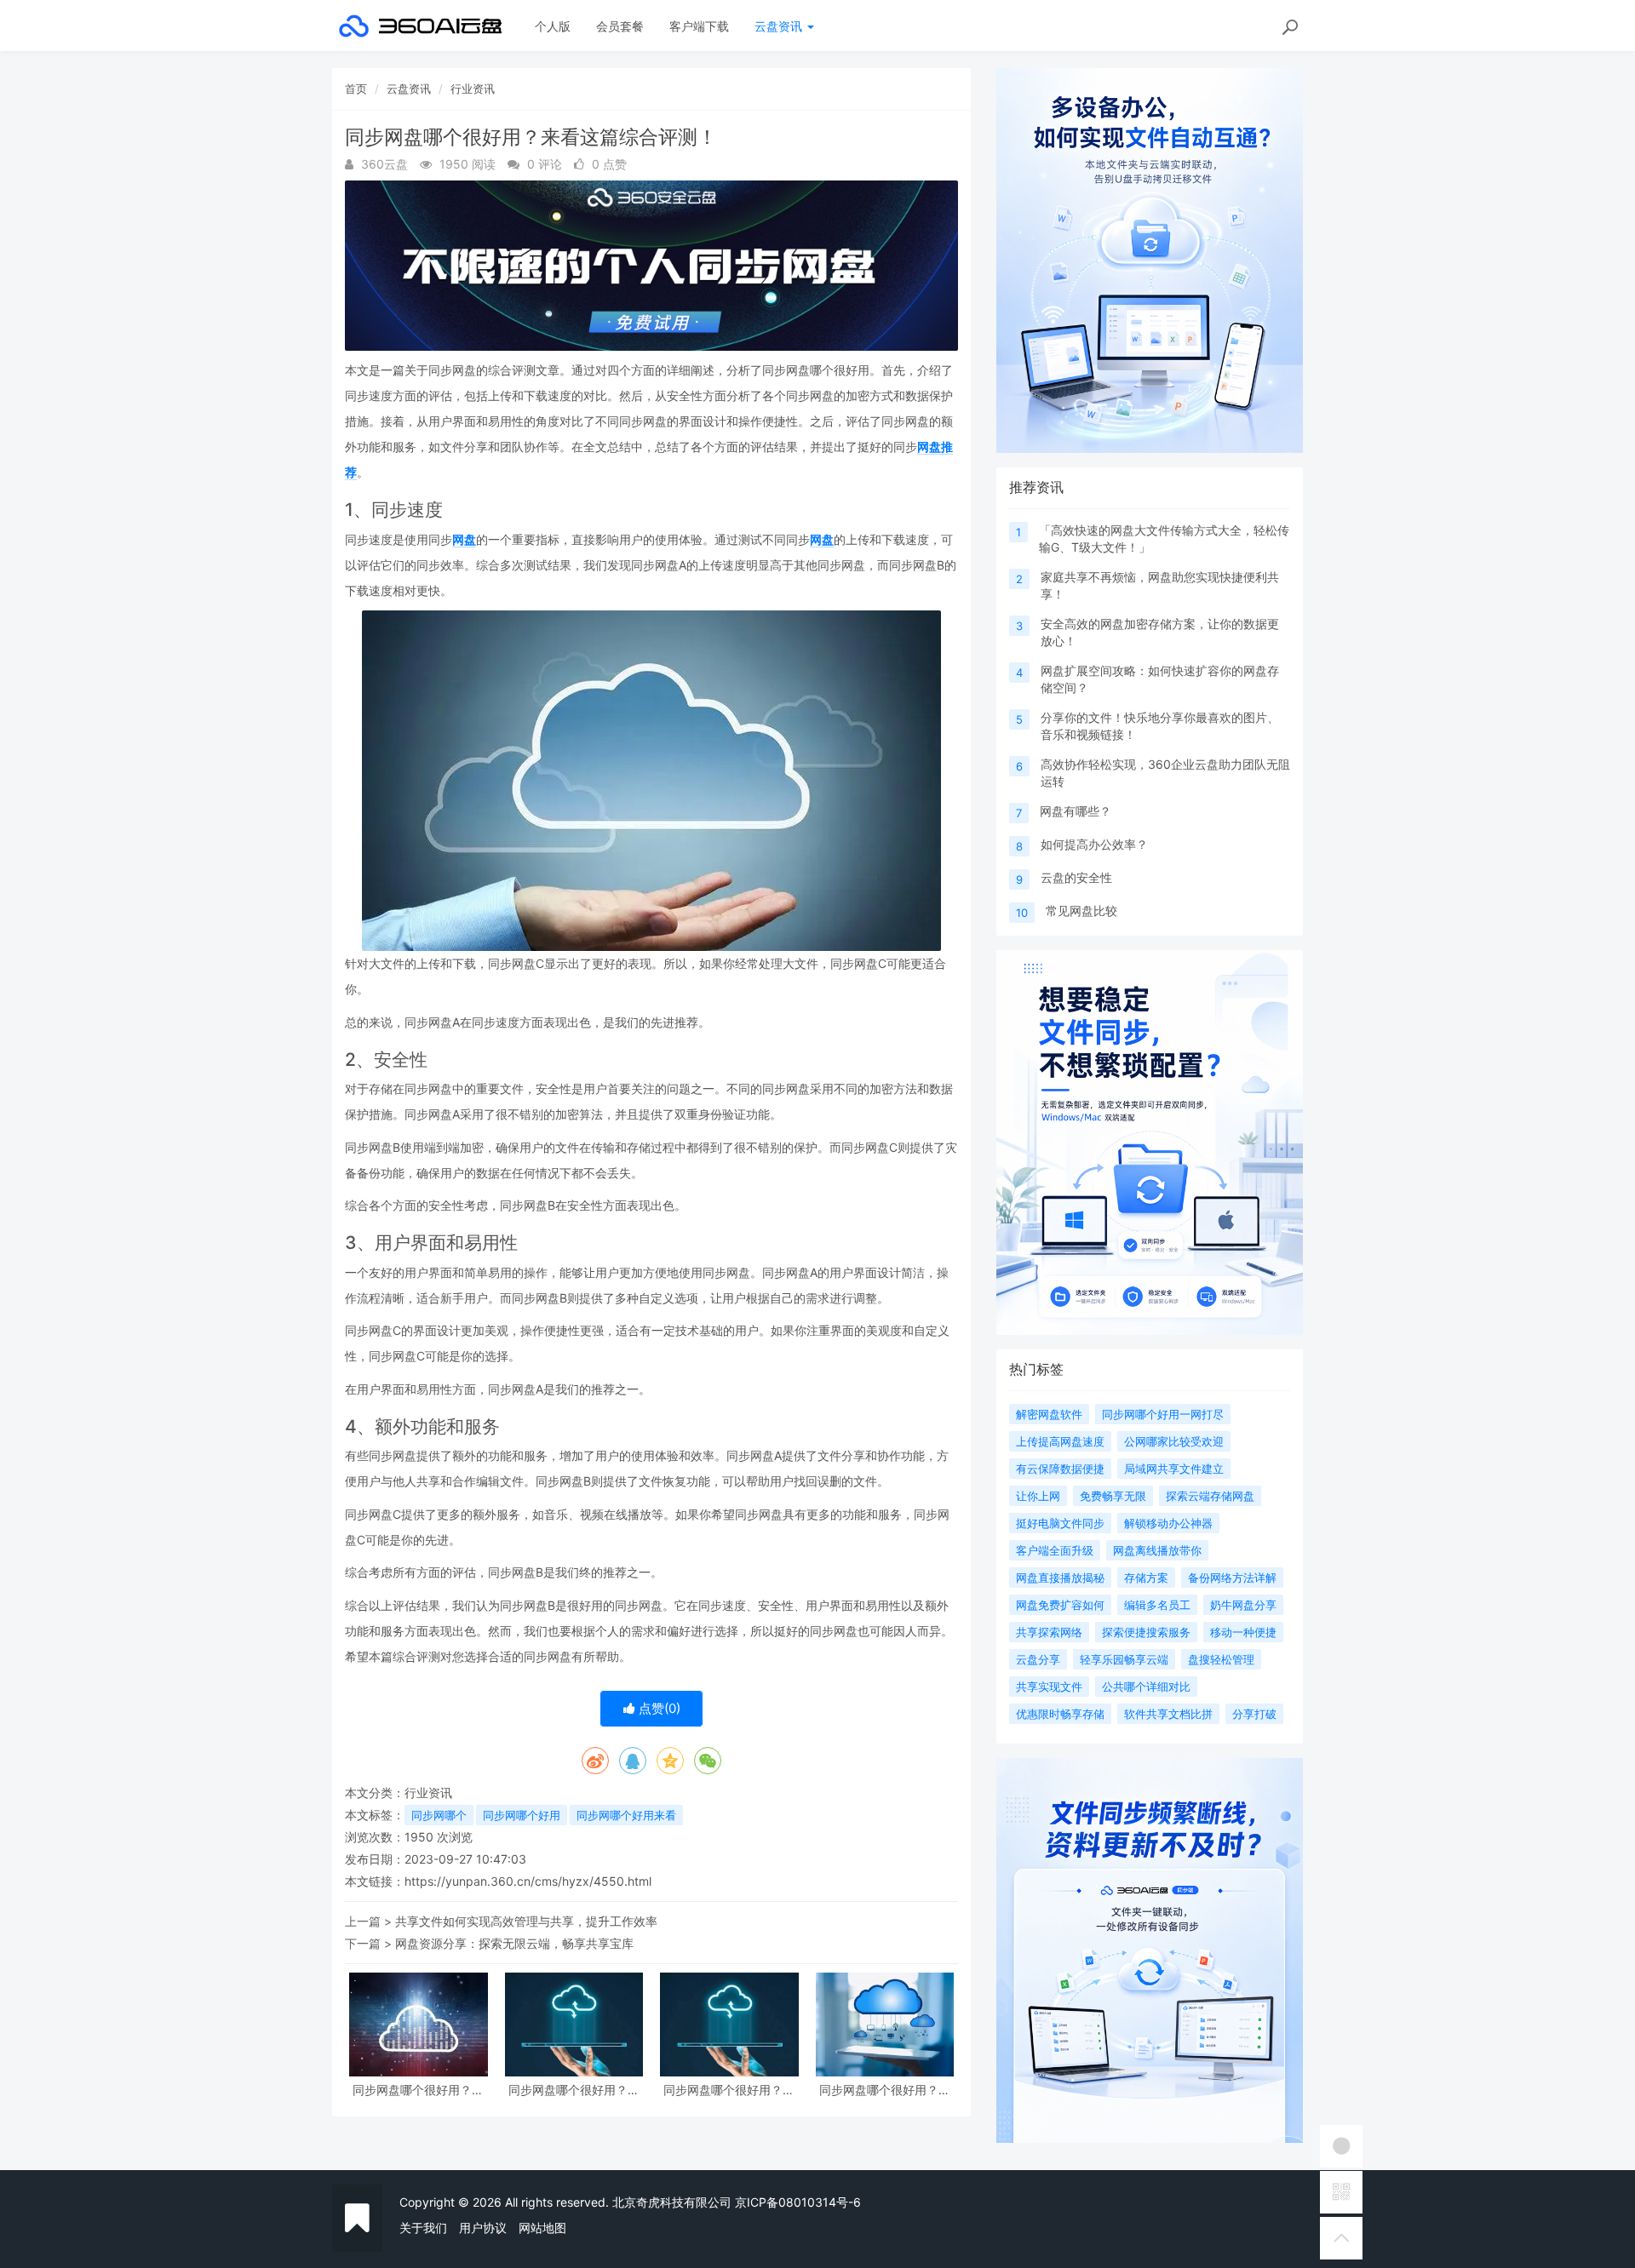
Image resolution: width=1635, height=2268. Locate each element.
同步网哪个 (439, 1815)
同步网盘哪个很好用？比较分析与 (574, 2090)
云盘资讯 (780, 26)
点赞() (658, 1708)
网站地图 (542, 2228)
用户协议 (483, 2228)
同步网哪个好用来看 (626, 1815)
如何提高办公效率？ (1094, 844)
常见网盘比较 (1081, 911)
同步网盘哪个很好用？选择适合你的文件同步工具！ (418, 2090)
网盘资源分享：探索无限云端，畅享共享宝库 (514, 1943)
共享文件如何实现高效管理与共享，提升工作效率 (526, 1921)
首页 (356, 89)
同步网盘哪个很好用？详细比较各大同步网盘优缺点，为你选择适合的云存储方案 (729, 2090)
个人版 (553, 26)
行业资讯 (473, 89)
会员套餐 (620, 26)
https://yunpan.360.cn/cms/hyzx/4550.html (528, 1881)
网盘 (464, 539)
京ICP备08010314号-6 (798, 2202)
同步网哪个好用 (522, 1815)
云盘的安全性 (1076, 877)
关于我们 (423, 2228)
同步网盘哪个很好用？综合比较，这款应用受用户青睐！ (885, 2090)
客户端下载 (699, 26)
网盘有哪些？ (1076, 811)
